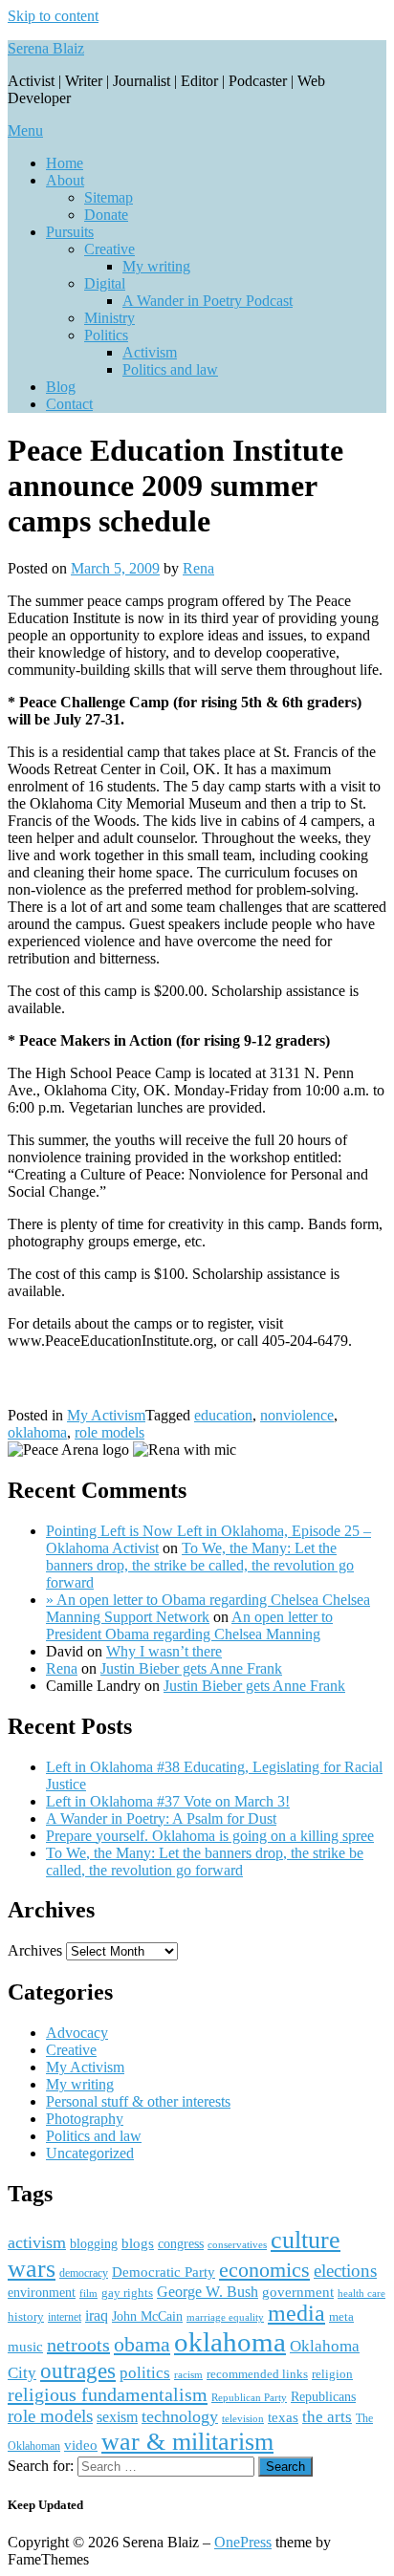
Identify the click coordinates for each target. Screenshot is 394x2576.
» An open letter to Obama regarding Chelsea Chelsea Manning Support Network (208, 1608)
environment (42, 2293)
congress (181, 2243)
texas (283, 2417)
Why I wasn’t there (164, 1651)
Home (65, 163)
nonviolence (297, 1415)
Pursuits (70, 232)
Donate (106, 215)
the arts (327, 2417)
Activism (150, 352)
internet (65, 2317)
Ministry (109, 318)
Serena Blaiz (46, 48)
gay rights (127, 2293)
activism (37, 2242)
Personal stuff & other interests (138, 2101)
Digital (105, 283)
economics (264, 2270)
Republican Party (249, 2397)
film (88, 2293)
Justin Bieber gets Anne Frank (191, 1668)
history (26, 2316)
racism (188, 2374)
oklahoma (37, 1432)
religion (332, 2374)
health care (361, 2294)
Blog (61, 387)
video (81, 2445)
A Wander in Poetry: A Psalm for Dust (161, 1818)
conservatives (237, 2245)
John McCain (147, 2316)
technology (180, 2416)
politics (145, 2373)
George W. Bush (208, 2292)
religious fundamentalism (108, 2394)
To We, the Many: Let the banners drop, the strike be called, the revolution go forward (200, 1565)
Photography (85, 2119)
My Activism (106, 1415)
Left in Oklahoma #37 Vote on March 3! (168, 1801)
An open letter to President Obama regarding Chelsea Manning (189, 1625)
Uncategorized (90, 2153)
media (296, 2313)
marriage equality (225, 2317)
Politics (106, 335)
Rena (198, 568)
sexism (117, 2417)
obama (142, 2344)
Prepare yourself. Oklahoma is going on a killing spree (210, 1836)
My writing (156, 266)
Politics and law (170, 369)
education (223, 1415)
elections (345, 2271)
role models (109, 1432)
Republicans (323, 2397)
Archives (35, 1950)
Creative (109, 249)
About (65, 180)
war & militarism (187, 2441)
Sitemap (109, 197)
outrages (78, 2370)
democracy (84, 2273)
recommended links (257, 2374)
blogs (138, 2243)
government (298, 2292)
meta (341, 2316)
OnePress (243, 2542)
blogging (94, 2244)
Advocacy (77, 2033)
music (25, 2347)
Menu (25, 130)
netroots (78, 2345)
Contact (69, 404)
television (243, 2418)
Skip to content (53, 16)
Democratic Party (164, 2272)
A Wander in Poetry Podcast (208, 301)
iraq (97, 2316)
